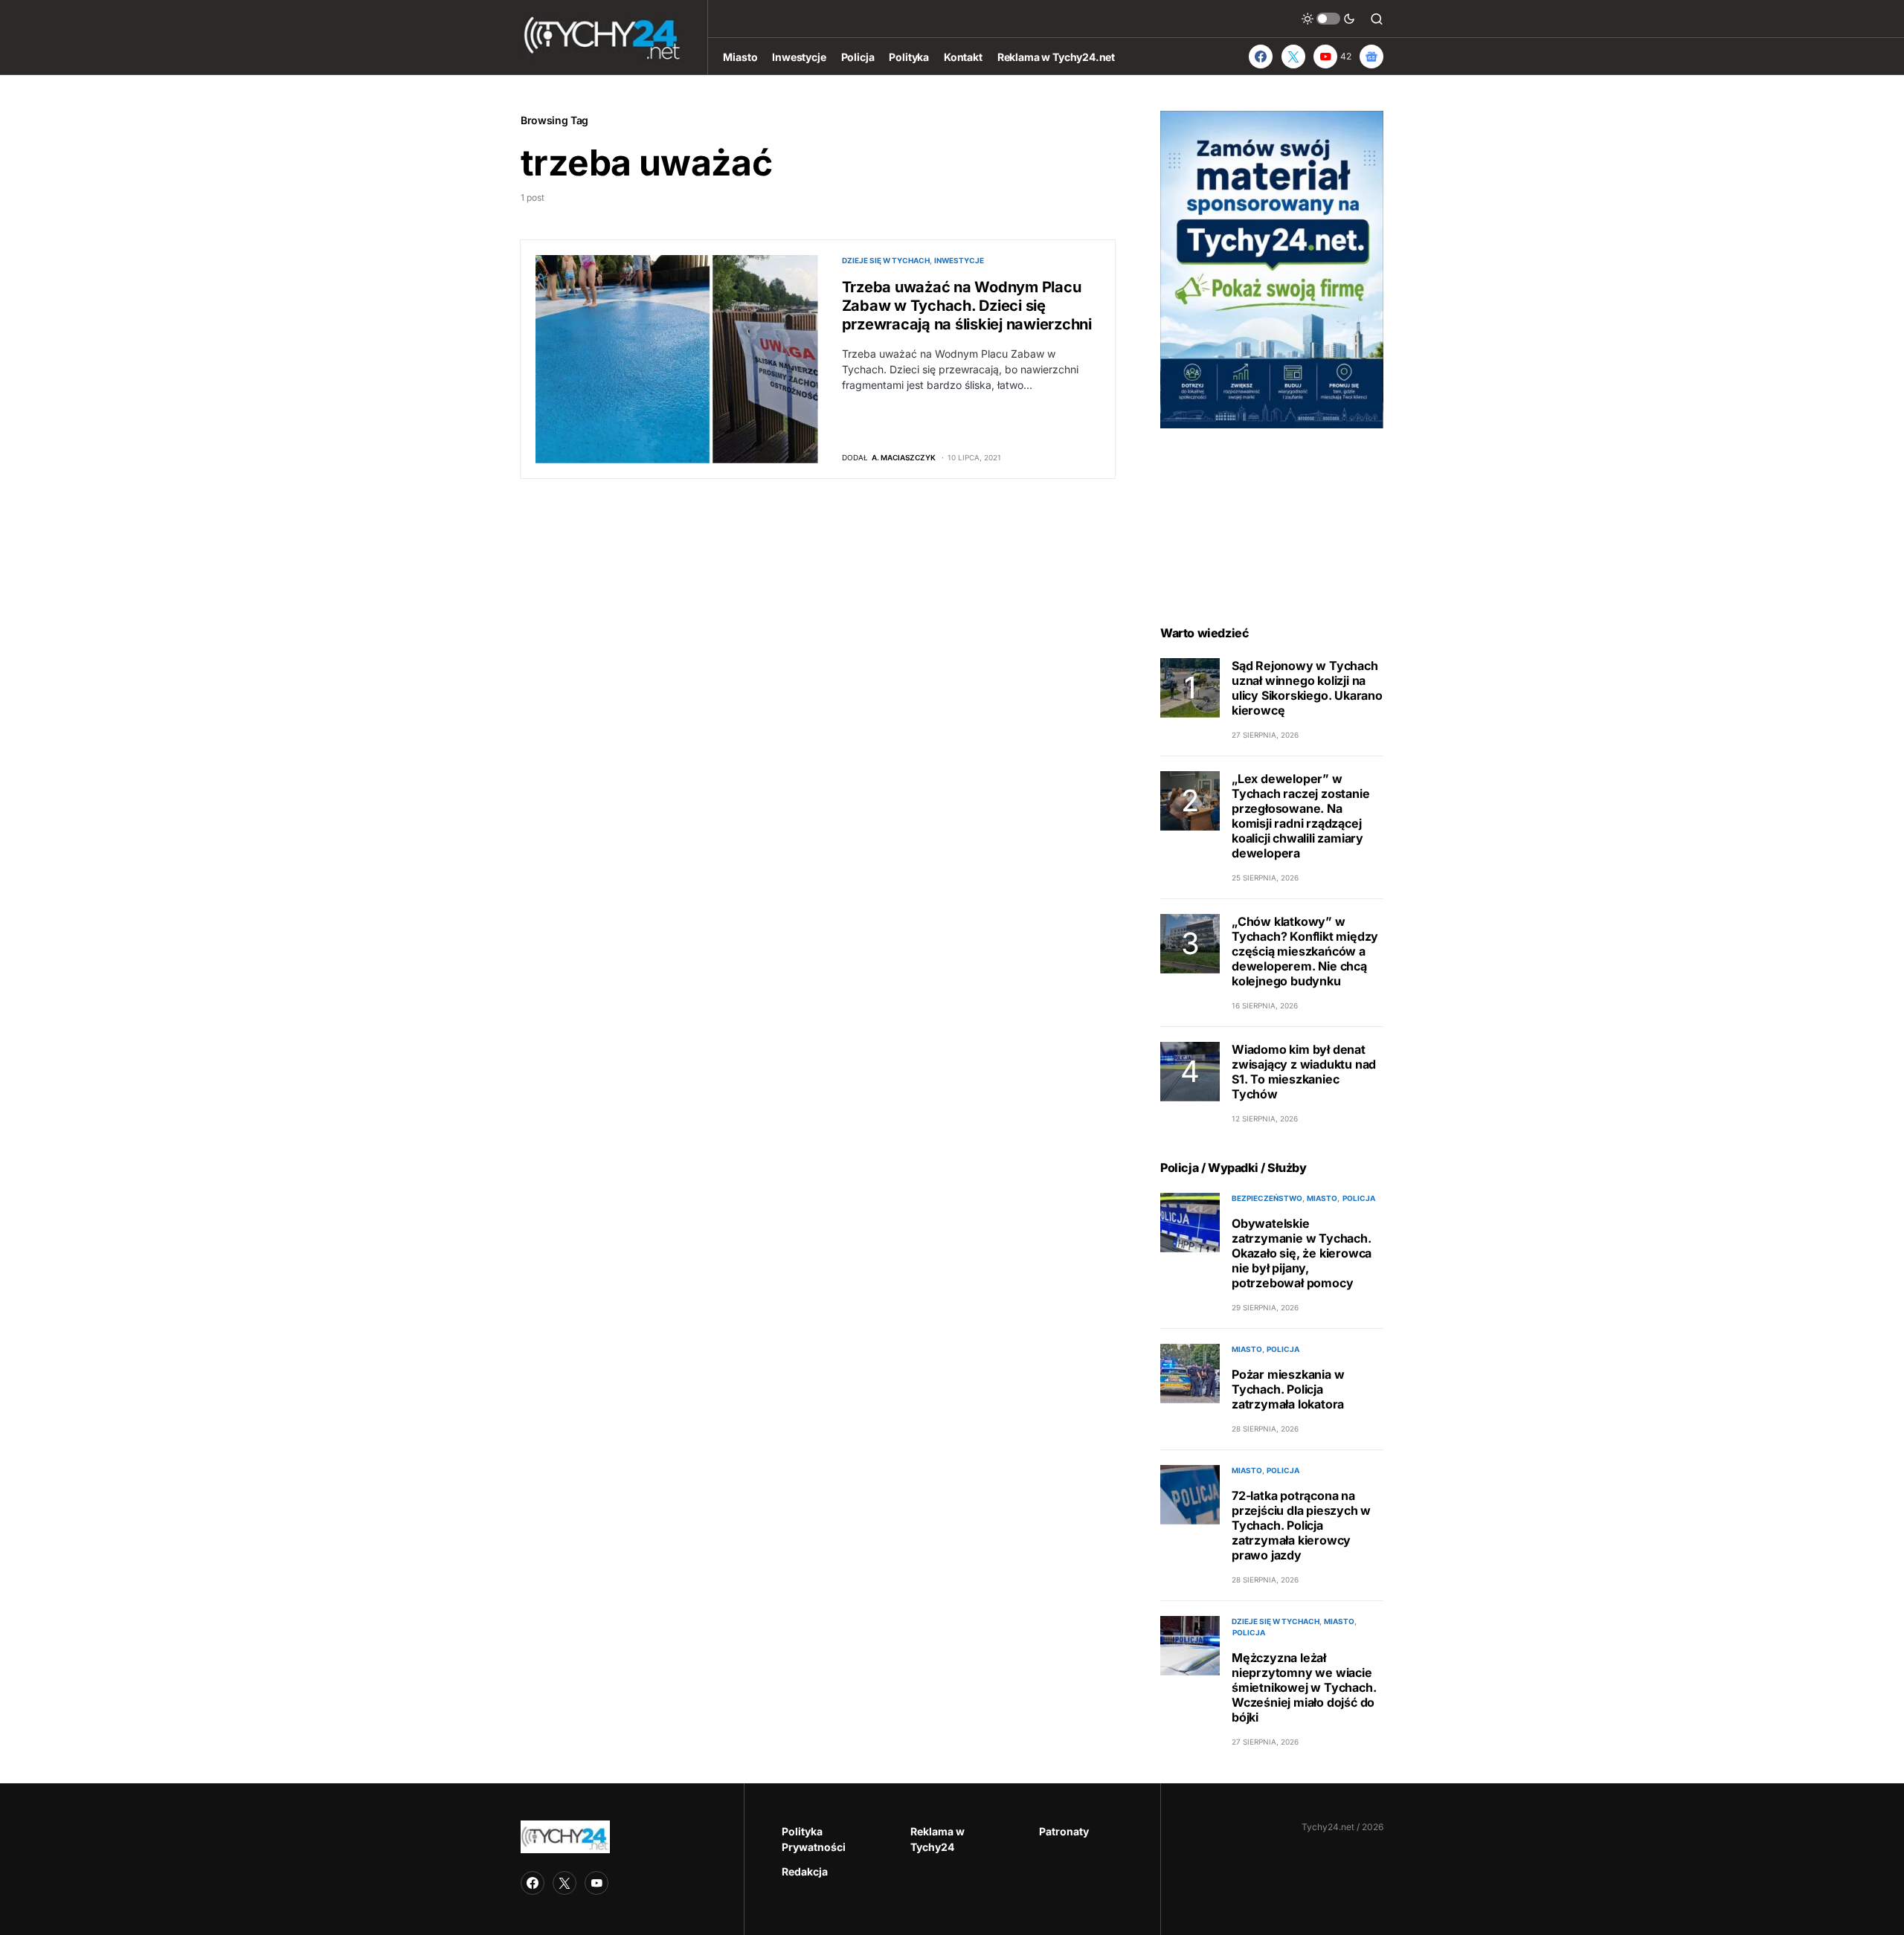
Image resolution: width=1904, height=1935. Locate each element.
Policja (1359, 1198)
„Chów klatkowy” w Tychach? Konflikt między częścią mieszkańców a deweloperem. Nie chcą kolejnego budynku (1305, 951)
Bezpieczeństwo (1267, 1198)
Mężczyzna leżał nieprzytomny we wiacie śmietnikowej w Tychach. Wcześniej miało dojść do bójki (1304, 1687)
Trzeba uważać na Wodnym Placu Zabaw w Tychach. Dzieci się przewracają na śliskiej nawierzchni (967, 306)
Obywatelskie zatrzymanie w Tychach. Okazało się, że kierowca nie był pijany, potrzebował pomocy (1302, 1253)
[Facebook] (1261, 57)
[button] (1328, 19)
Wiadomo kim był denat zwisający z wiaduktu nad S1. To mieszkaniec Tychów (1304, 1072)
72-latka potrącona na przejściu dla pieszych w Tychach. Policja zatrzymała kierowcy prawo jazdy (1301, 1525)
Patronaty (1064, 1831)
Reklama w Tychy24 (937, 1839)
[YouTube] (596, 1883)
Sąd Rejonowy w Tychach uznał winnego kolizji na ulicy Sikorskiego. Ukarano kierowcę (1307, 688)
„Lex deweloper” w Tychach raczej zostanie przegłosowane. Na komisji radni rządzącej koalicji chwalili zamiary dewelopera (1300, 816)
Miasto (1322, 1198)
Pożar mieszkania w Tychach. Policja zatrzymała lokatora (1288, 1389)
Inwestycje (959, 260)
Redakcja (805, 1871)
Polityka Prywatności (814, 1839)
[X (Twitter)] (1293, 57)
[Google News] (1371, 57)
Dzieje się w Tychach (886, 260)
